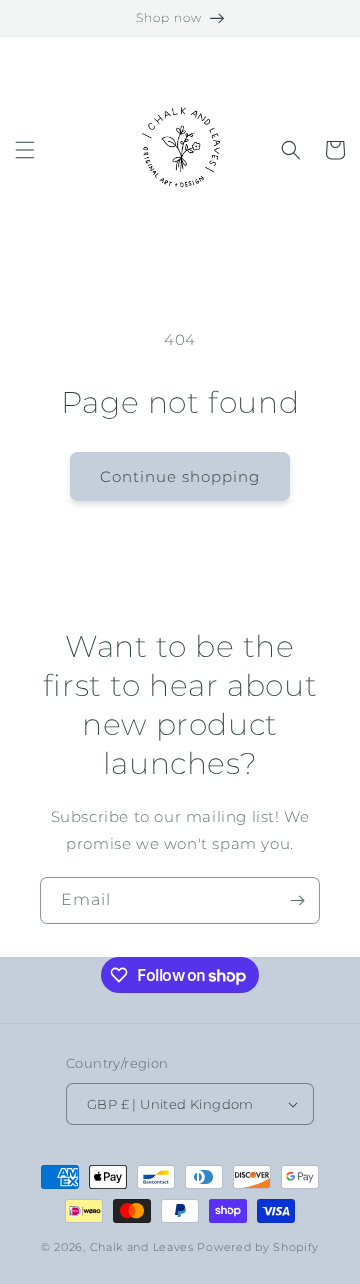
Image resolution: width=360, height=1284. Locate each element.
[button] (25, 150)
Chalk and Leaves (142, 1247)
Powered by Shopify (258, 1247)
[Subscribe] (297, 900)
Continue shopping (180, 476)
